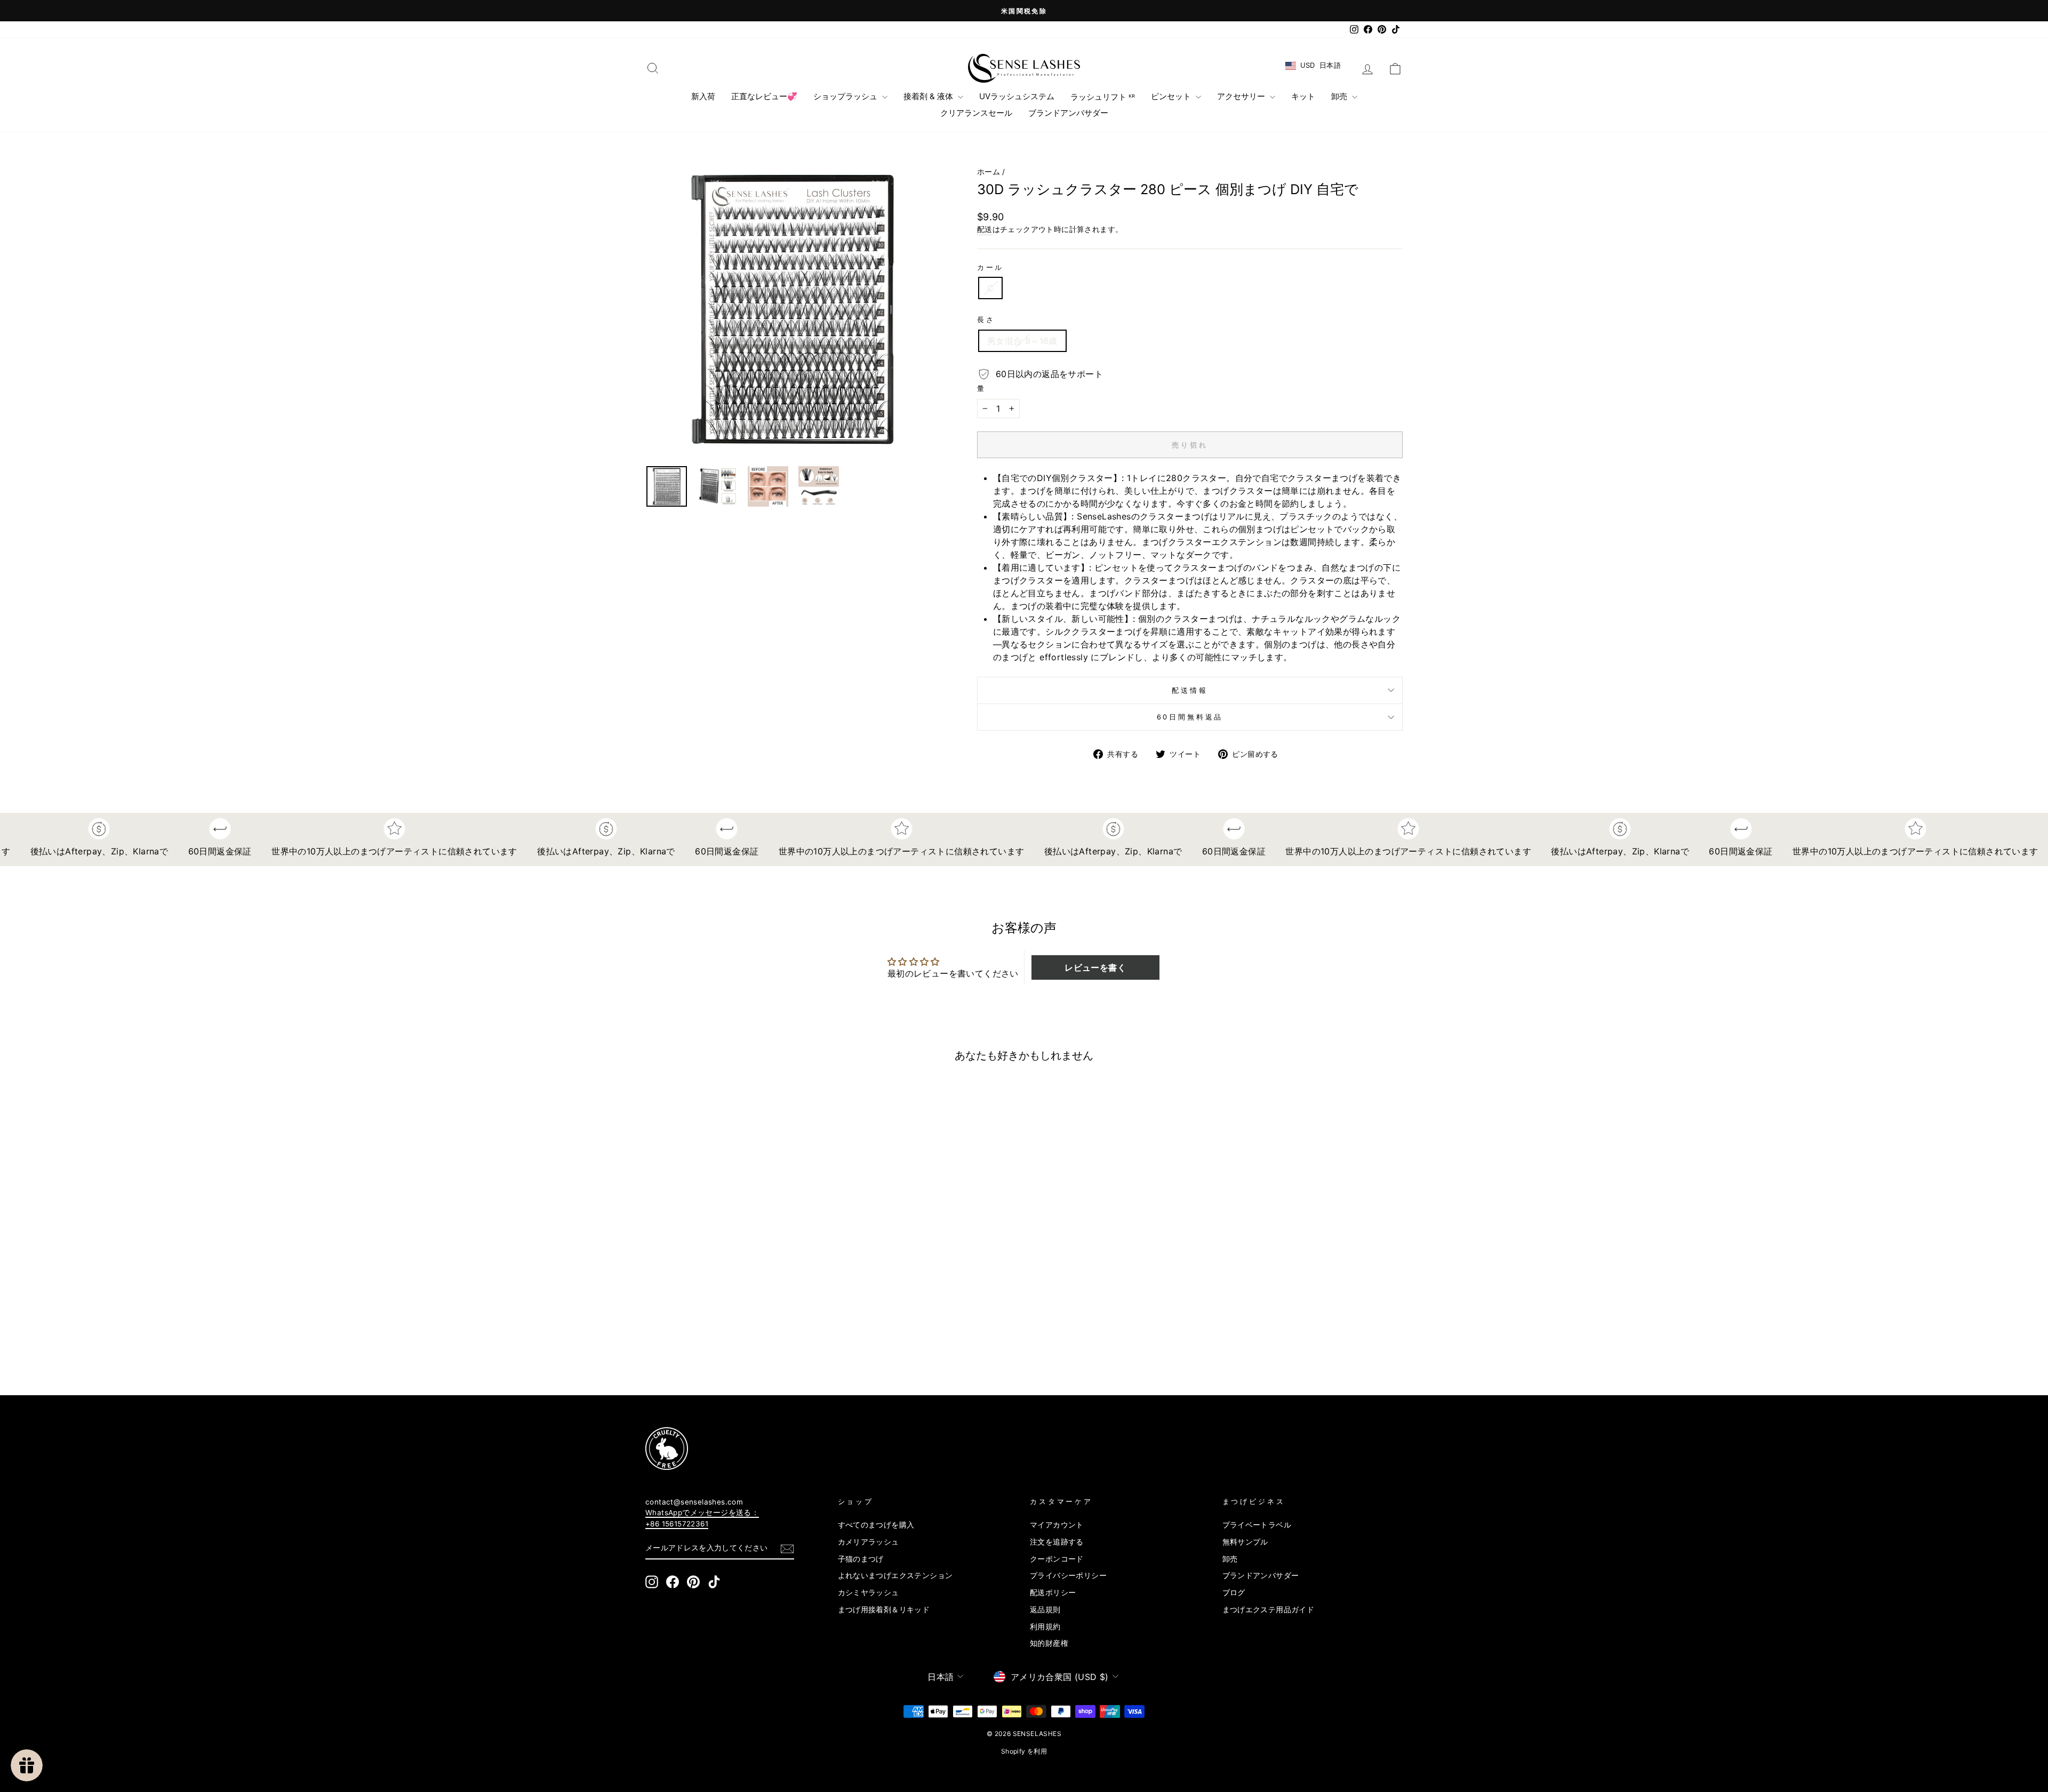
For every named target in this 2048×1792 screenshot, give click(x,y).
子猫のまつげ (861, 1559)
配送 (985, 229)
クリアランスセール (976, 113)
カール (991, 267)
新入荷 (703, 96)
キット (1303, 96)
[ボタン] (793, 309)
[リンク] (1005, 1449)
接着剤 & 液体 (929, 96)
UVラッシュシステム (1017, 96)
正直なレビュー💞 (764, 96)
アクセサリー (1242, 96)
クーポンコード (1057, 1559)
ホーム (989, 172)
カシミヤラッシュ (869, 1593)
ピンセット (1172, 96)
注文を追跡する (1057, 1542)
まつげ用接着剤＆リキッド (884, 1610)
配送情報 (1190, 690)
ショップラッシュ (846, 96)
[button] (1095, 967)
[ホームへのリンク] (1024, 68)
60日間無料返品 (1190, 717)
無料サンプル (1245, 1542)
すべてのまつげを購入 (876, 1525)
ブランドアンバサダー (1068, 113)
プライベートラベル (1257, 1525)
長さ (986, 320)
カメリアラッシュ (869, 1542)
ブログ (1234, 1593)
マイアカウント (1057, 1525)
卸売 (1340, 96)
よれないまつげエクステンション (895, 1575)
